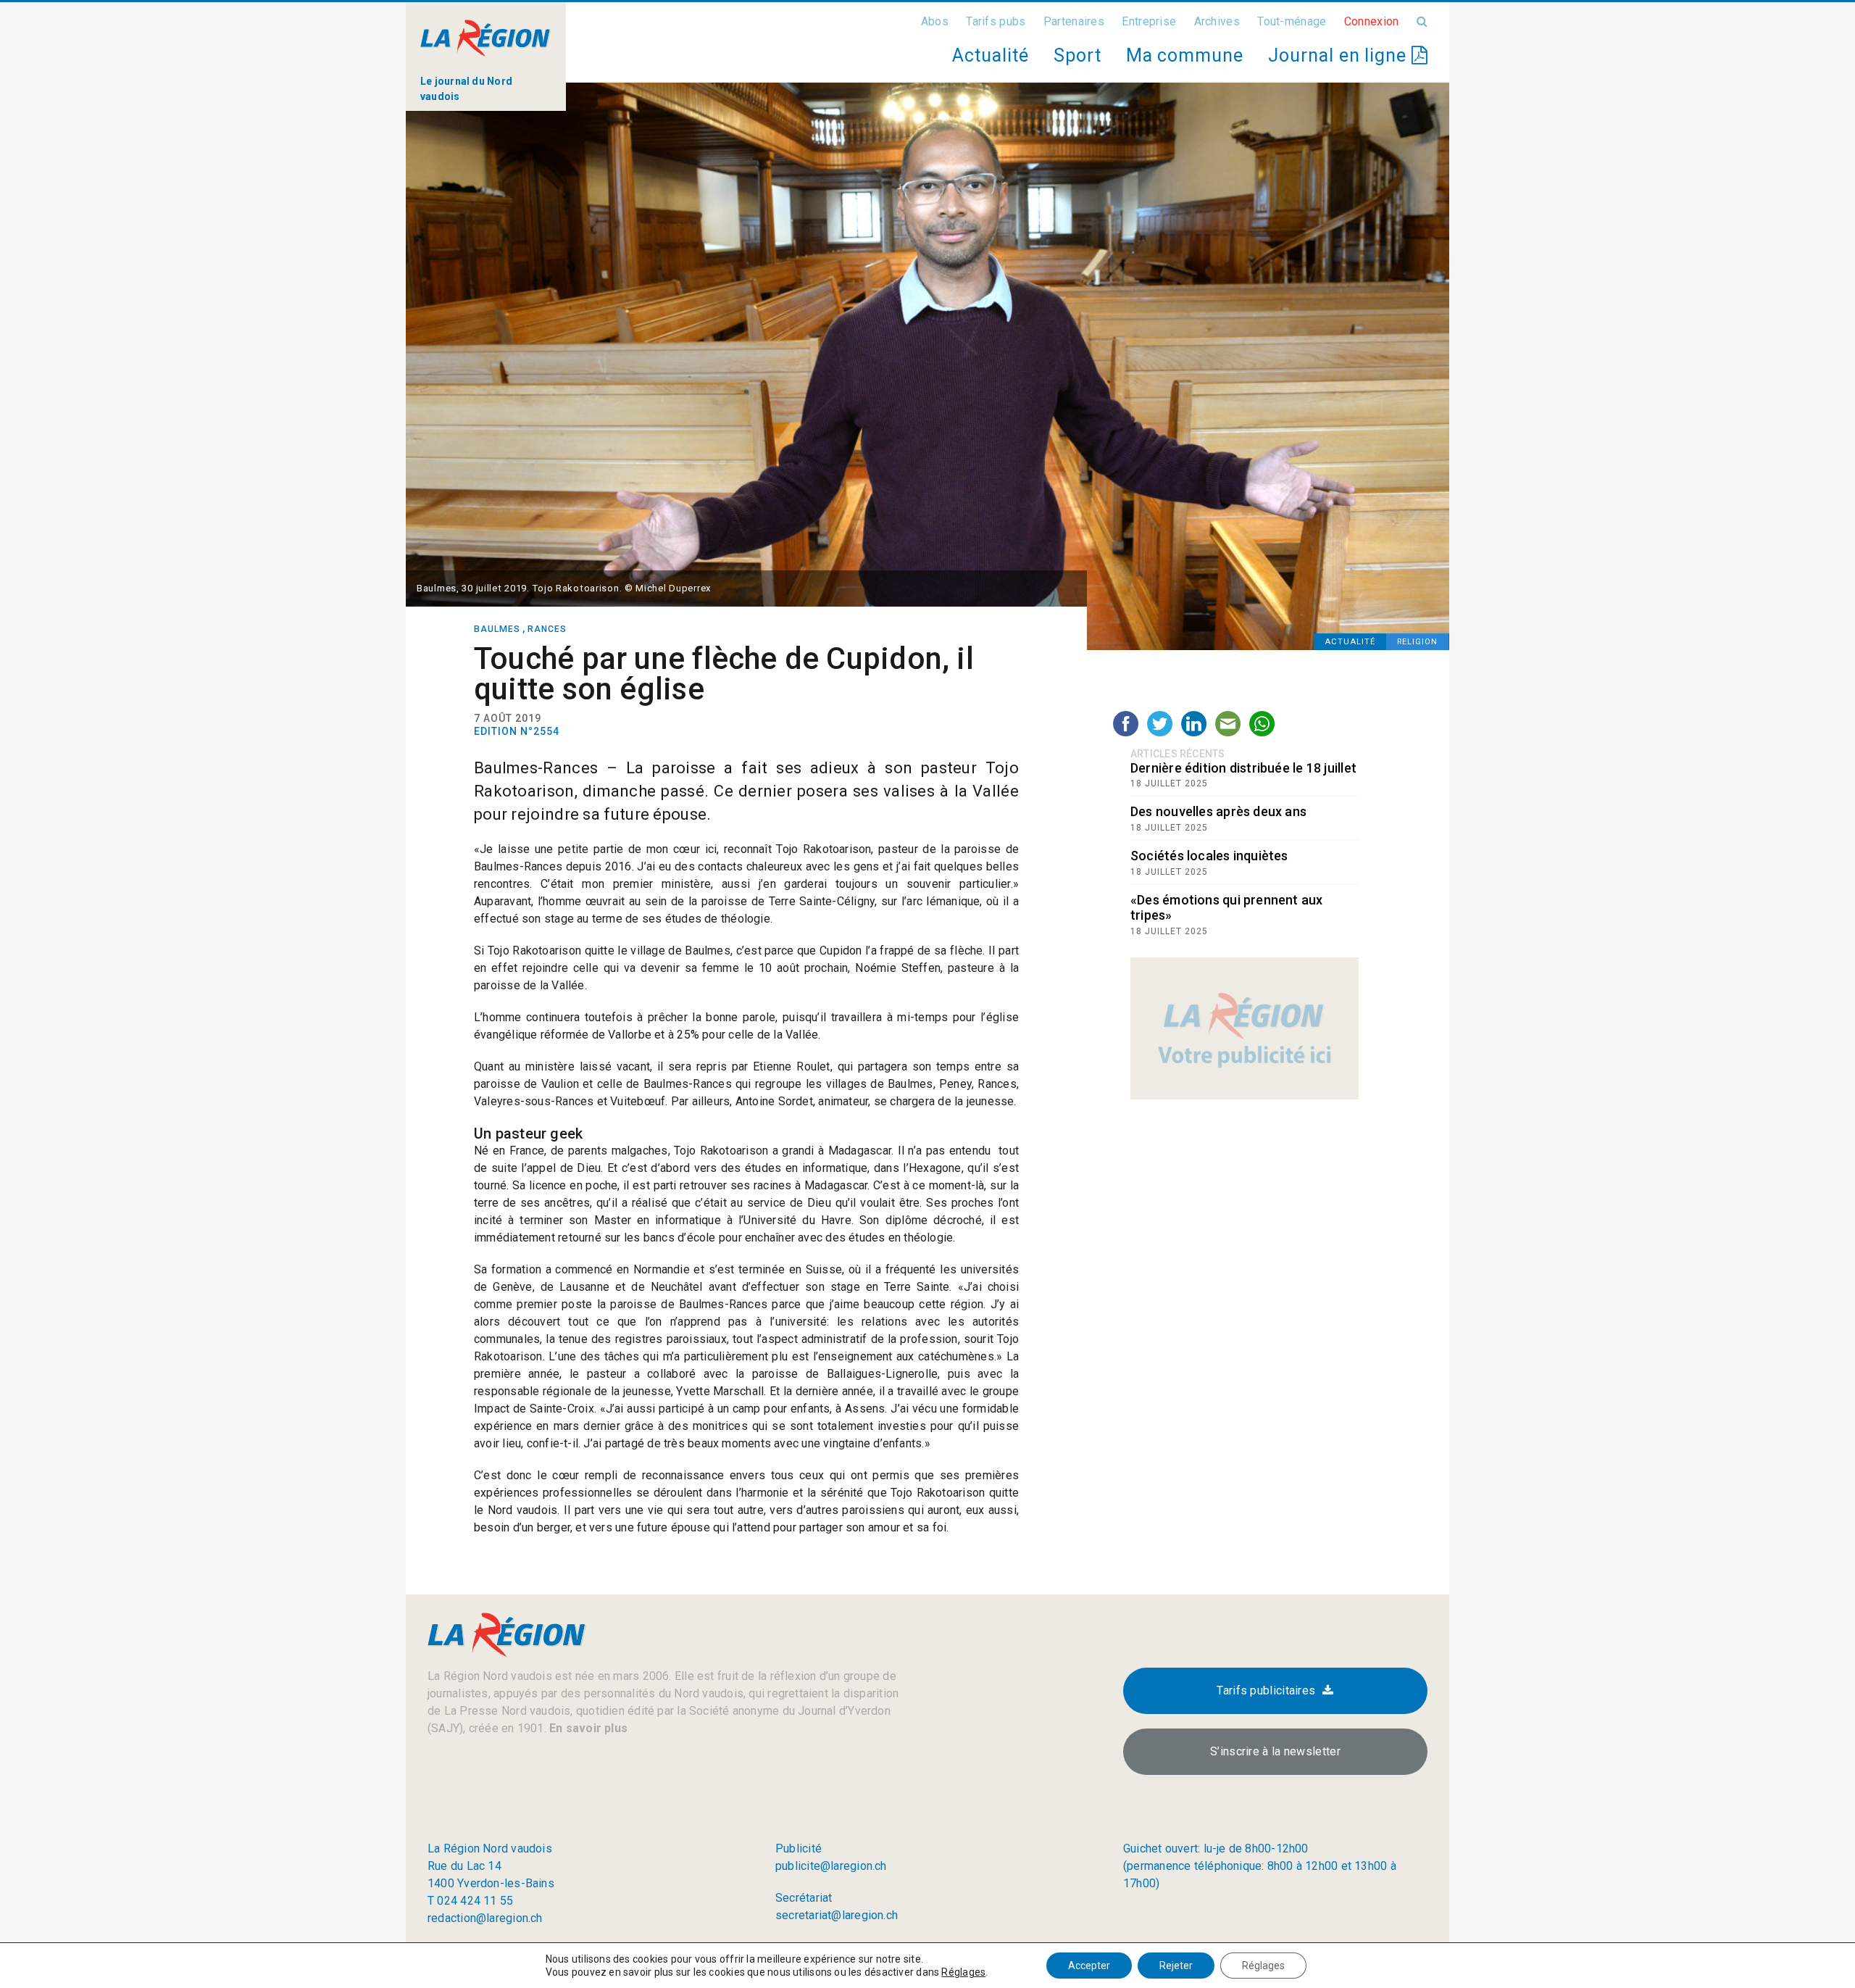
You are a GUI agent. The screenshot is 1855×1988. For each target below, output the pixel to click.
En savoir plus (587, 1728)
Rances (547, 629)
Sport (1077, 55)
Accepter (1089, 1966)
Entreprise (1149, 21)
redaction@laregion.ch (485, 1918)
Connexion (1372, 21)
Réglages (963, 1972)
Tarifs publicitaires (1266, 1690)
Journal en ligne (1340, 55)
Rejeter (1176, 1966)
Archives (1217, 21)
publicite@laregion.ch (831, 1866)
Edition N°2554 (517, 731)
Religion (1417, 642)
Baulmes (497, 629)
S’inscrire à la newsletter (1275, 1751)
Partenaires (1074, 21)
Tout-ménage (1292, 21)
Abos (935, 21)
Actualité (990, 55)
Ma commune (1185, 55)
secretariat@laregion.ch (837, 1915)
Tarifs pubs (996, 21)
